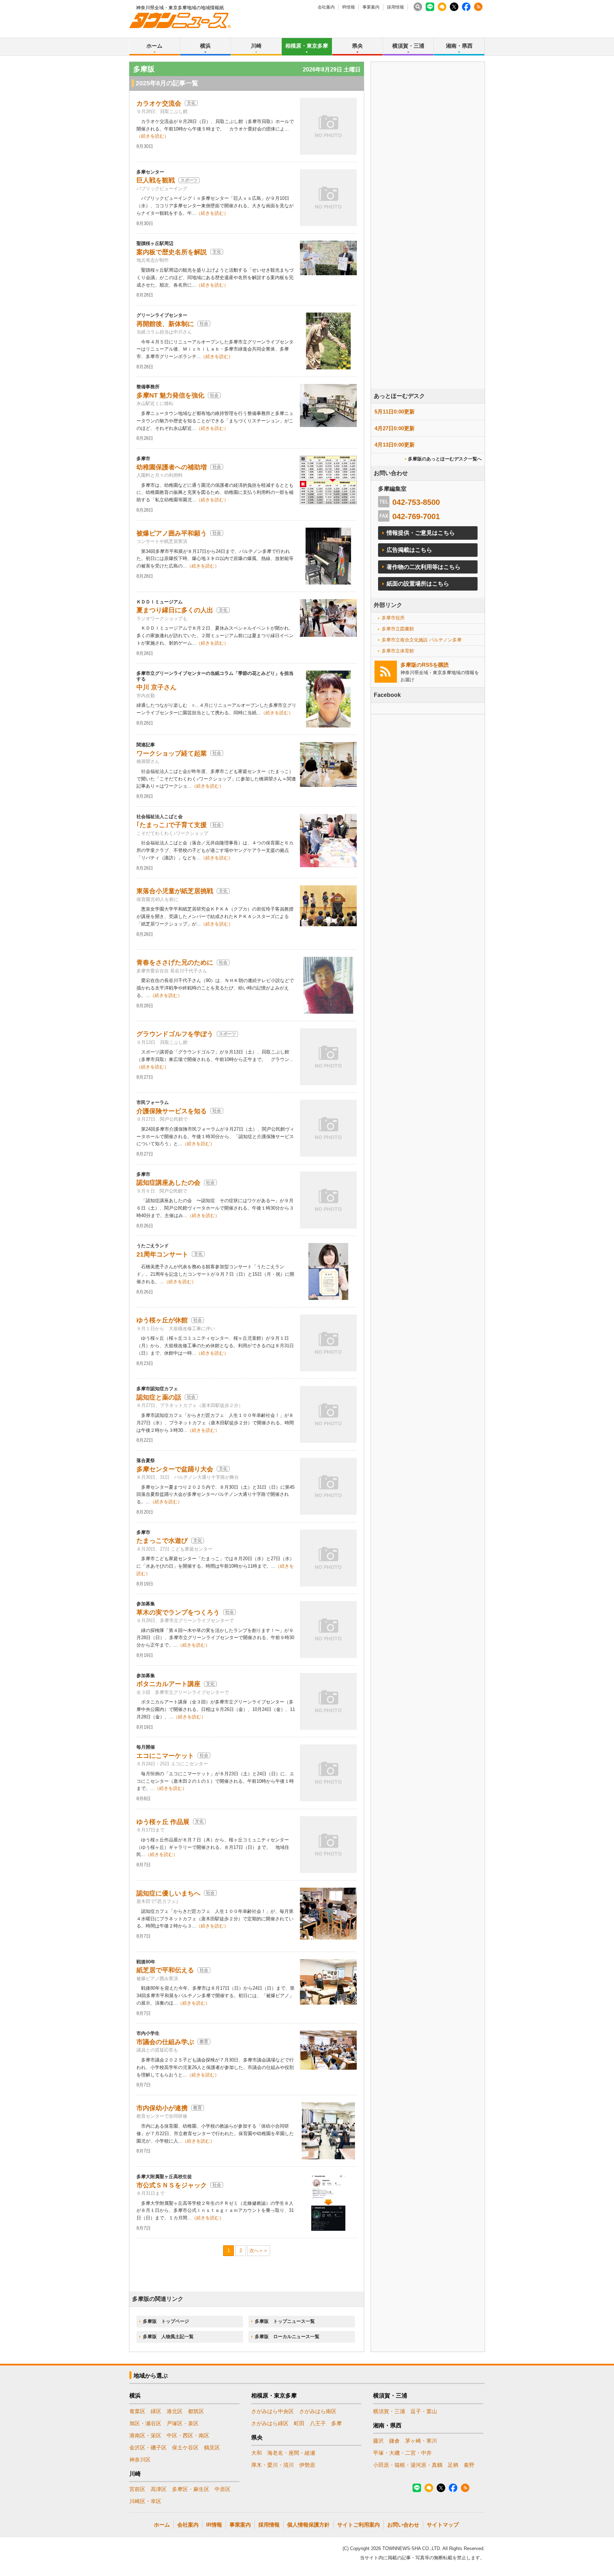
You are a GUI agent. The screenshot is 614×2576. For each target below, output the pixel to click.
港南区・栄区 (145, 2435)
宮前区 (137, 2489)
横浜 (205, 46)
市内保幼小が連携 (162, 2108)
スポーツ (189, 180)
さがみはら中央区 (273, 2411)
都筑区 (196, 2411)
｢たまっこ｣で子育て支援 (172, 825)
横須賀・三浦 (408, 46)
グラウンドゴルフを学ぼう (175, 1034)
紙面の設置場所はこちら (418, 584)
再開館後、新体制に (165, 324)
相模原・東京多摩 (307, 46)
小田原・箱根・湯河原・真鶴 (408, 2465)
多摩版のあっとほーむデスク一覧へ (445, 459)
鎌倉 (394, 2441)
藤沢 (378, 2441)
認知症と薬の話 (159, 1397)
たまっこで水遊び (162, 1541)
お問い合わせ (403, 2525)
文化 (191, 103)
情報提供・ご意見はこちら (421, 533)
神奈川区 (140, 2460)
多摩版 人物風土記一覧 (168, 2337)
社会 (204, 324)
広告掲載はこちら (409, 550)
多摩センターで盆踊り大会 (175, 1469)
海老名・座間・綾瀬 (291, 2453)
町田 (299, 2423)
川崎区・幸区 (145, 2501)
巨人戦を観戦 (156, 180)
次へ (254, 2250)
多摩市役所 (393, 618)
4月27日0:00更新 (395, 428)
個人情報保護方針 (308, 2525)
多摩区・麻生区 (191, 2489)
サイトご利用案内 (359, 2525)
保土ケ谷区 (185, 2447)
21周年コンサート (162, 1254)
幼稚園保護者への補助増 (172, 467)
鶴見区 (212, 2447)
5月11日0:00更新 (395, 412)
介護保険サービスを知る (172, 1111)
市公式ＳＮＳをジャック (172, 2185)
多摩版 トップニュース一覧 (285, 2321)
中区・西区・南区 (188, 2435)
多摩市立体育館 (398, 651)
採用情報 (395, 7)
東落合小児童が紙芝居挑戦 (175, 891)
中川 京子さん (157, 687)
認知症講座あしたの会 (168, 1183)
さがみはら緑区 (270, 2423)
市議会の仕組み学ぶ (165, 2042)
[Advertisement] (428, 245)
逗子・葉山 (424, 2411)
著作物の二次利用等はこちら (424, 567)
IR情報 (349, 7)
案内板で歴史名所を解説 (172, 252)
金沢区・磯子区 (148, 2447)
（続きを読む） (153, 136)
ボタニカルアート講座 (168, 1684)
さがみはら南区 (318, 2411)
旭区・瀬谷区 (145, 2423)
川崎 (256, 46)
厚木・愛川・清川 (273, 2465)
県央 (357, 46)
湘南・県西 (459, 46)
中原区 (223, 2489)
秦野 (469, 2465)
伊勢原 (307, 2465)
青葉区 (137, 2411)
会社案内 (326, 7)
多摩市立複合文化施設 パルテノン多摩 (422, 640)
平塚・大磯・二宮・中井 (402, 2453)
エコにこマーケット (165, 1756)
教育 (204, 2042)
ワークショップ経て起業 (172, 753)
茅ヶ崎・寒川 (421, 2441)
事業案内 (371, 7)
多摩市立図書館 (398, 629)
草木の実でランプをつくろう (178, 1612)
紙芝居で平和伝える (165, 1970)
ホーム (154, 46)
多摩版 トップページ (166, 2321)
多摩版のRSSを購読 (425, 665)
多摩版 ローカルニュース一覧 (287, 2337)
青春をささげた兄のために (175, 962)
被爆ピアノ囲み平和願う (172, 533)
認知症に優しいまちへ (168, 1893)
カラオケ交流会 (159, 103)
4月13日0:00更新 (395, 445)
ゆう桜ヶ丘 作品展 (163, 1822)
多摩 (336, 2423)
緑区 (156, 2411)
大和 (257, 2453)
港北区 (175, 2411)
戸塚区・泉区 (183, 2423)
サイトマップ (443, 2525)
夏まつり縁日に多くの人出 (175, 610)
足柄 (453, 2465)
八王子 (318, 2423)
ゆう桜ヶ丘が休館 (162, 1320)
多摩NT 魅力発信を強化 (170, 395)
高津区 (159, 2489)
